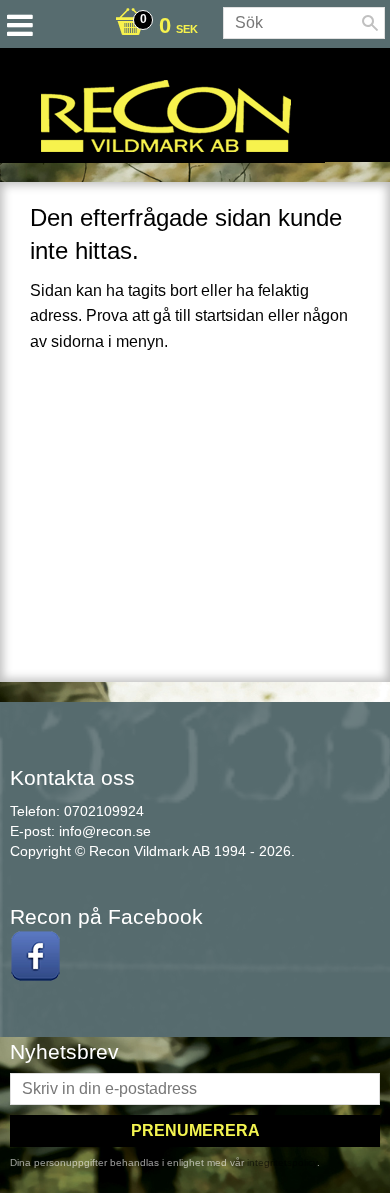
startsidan (229, 315)
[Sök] (370, 23)
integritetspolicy (282, 1162)
